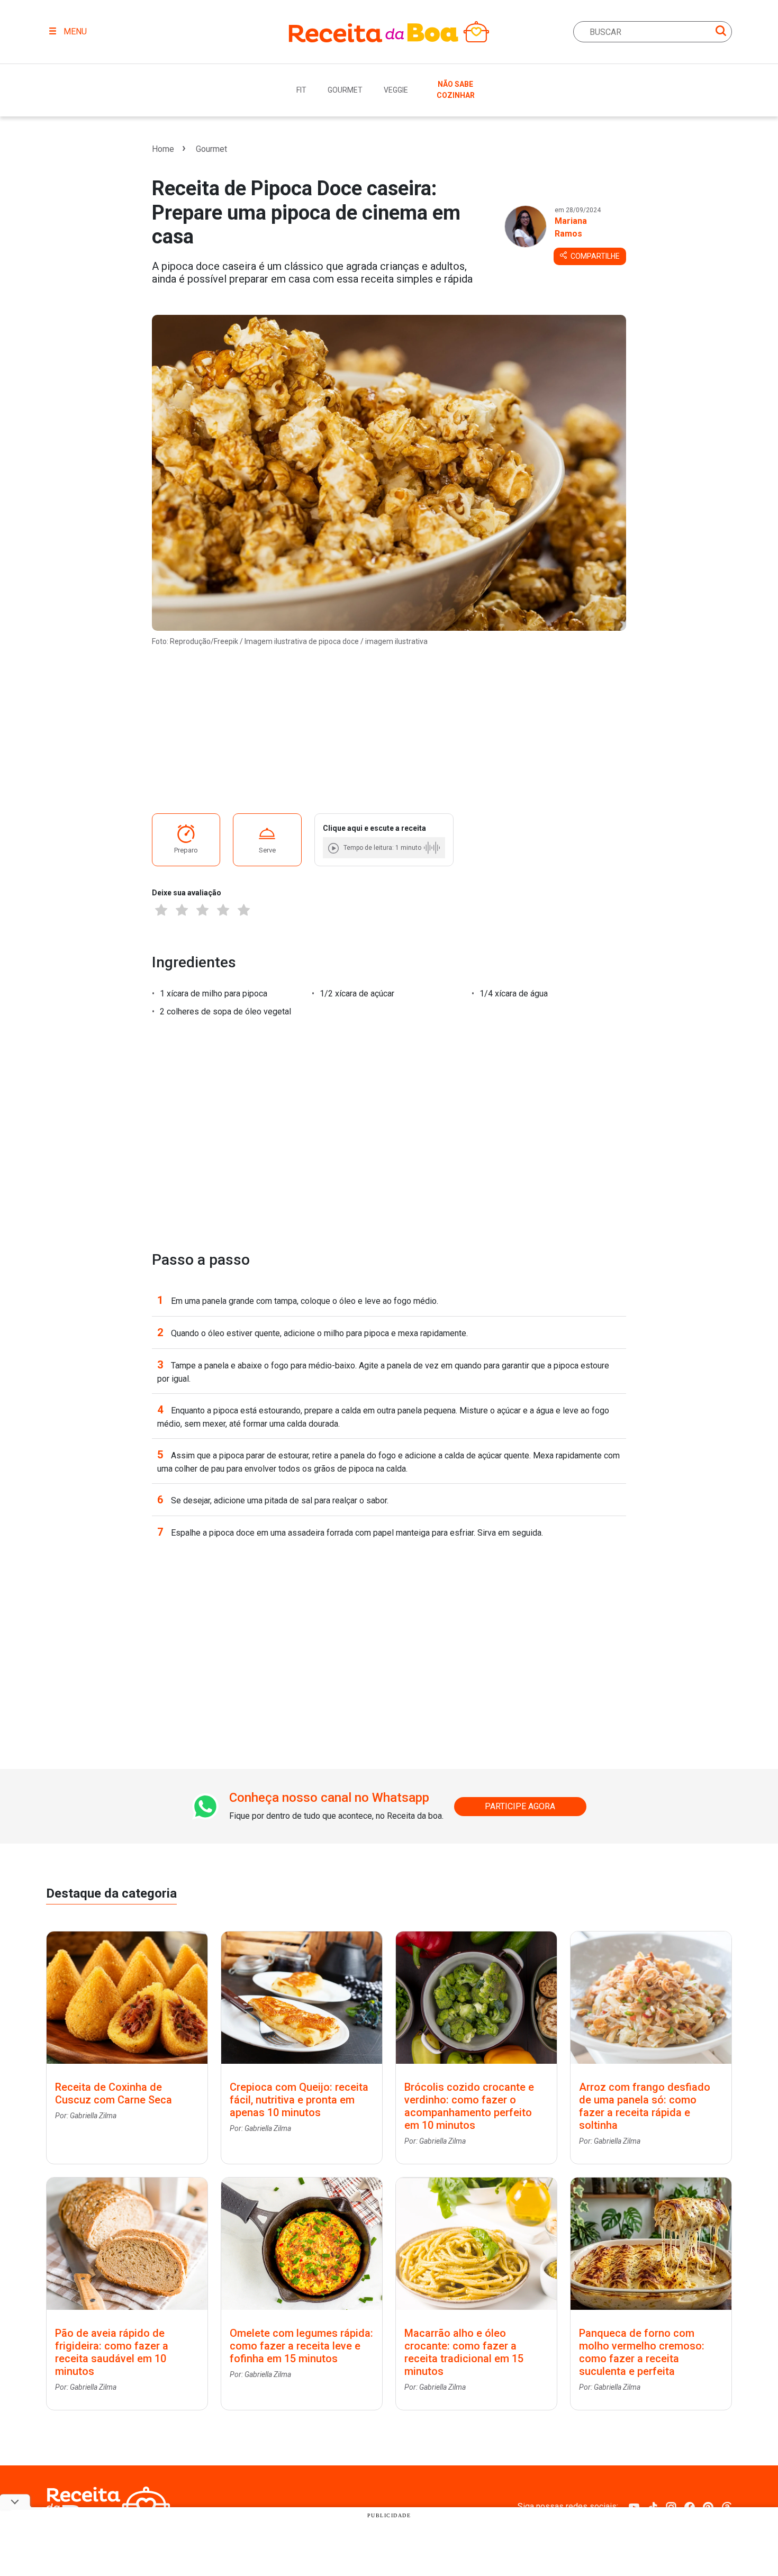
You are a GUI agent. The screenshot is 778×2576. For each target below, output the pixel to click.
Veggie (396, 90)
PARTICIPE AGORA (520, 1806)
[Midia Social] (634, 2506)
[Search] (721, 33)
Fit (301, 90)
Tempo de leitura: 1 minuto (382, 848)
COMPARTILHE (594, 256)
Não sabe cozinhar (456, 90)
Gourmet (345, 90)
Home (163, 149)
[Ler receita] (334, 848)
